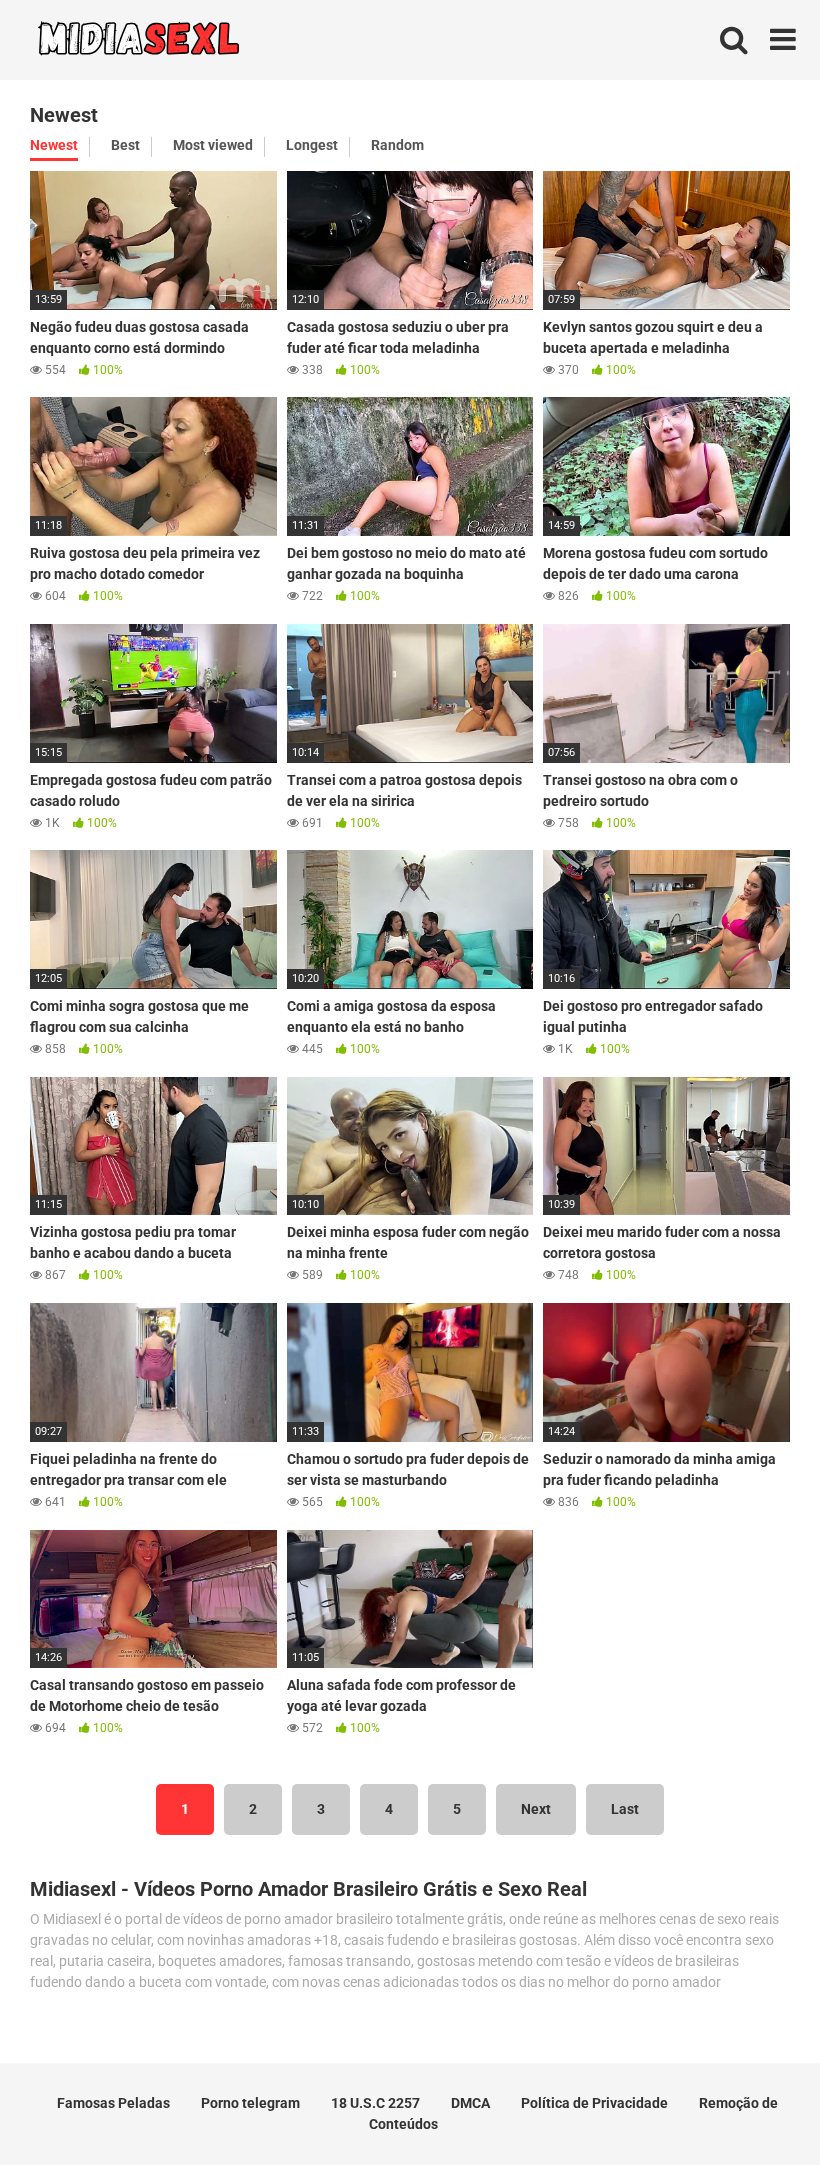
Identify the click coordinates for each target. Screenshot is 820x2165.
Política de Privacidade (594, 2103)
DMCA (470, 2103)
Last (625, 1809)
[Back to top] (753, 2104)
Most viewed (213, 145)
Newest (54, 145)
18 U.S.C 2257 (375, 2103)
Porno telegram (250, 2103)
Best (125, 145)
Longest (312, 145)
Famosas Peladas (113, 2103)
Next (536, 1809)
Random (397, 145)
